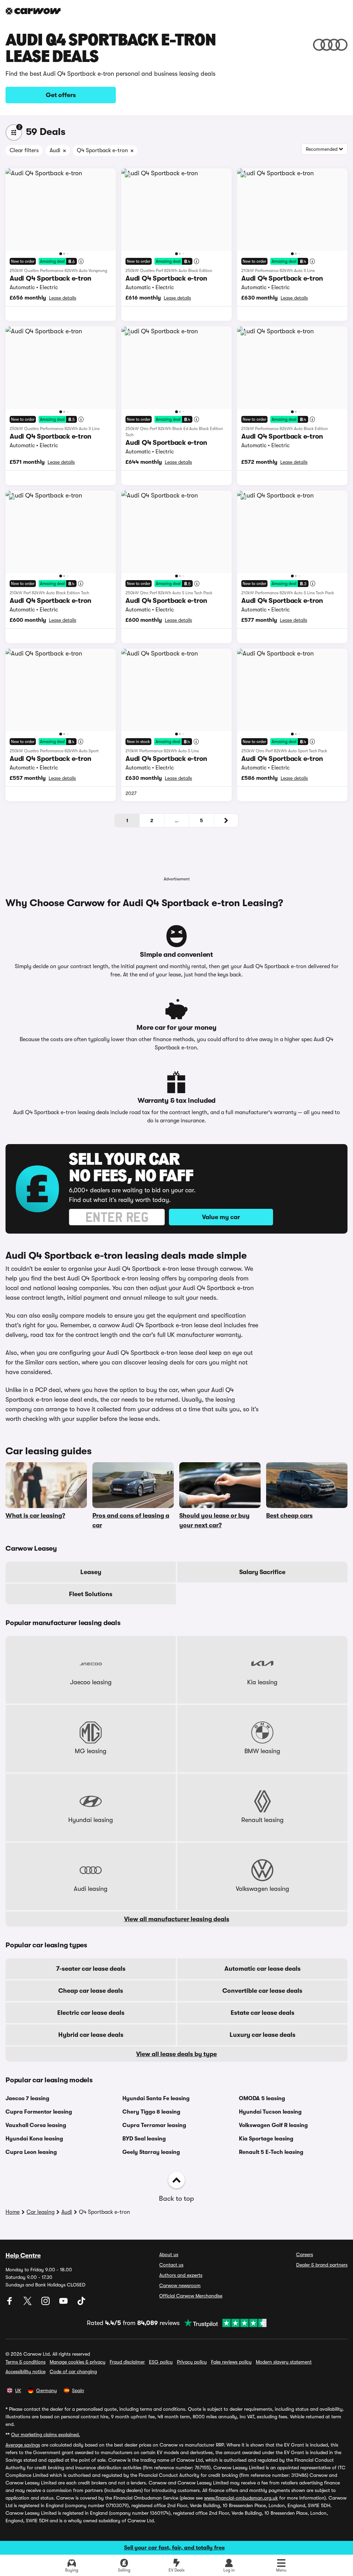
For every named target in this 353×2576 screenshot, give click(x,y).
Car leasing (41, 2212)
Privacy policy (192, 2362)
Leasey (91, 1572)
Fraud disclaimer (127, 2362)
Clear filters (24, 150)
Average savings (23, 2445)
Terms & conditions (26, 2362)
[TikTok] (81, 2303)
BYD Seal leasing (144, 2139)
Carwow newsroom (180, 2285)
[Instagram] (46, 2303)
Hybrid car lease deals (91, 2035)
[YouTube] (64, 2303)
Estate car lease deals (263, 2013)
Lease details (63, 298)
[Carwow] (33, 11)
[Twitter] (28, 2303)
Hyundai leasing (91, 1820)
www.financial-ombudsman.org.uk (241, 2498)
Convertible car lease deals (262, 1991)
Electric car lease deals (91, 2013)
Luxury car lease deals (263, 2035)
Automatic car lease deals (263, 1969)
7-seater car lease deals (91, 1969)
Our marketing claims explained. (46, 2434)
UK (18, 2390)
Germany (47, 2390)
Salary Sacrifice (262, 1572)
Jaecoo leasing (91, 1682)
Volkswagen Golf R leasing (273, 2125)
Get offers (61, 95)
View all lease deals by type (176, 2054)
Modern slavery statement (284, 2362)
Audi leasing (91, 1889)
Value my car (221, 1217)
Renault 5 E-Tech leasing (271, 2152)
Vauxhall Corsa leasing (36, 2125)
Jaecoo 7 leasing (27, 2098)
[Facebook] (10, 2303)
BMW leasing (262, 1751)
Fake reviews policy (231, 2362)
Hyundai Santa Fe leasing (156, 2098)
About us (169, 2254)
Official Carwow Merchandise (191, 2296)
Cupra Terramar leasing (154, 2125)
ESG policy (161, 2362)
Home (13, 2212)
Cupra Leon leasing (31, 2152)
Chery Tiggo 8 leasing (151, 2112)
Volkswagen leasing (263, 1889)
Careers (305, 2254)
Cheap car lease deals (91, 1991)
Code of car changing (73, 2371)
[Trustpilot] (223, 2323)
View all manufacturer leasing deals (177, 1919)
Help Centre (23, 2255)
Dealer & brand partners (322, 2265)
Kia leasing (262, 1682)
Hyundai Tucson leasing (270, 2112)
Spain (78, 2390)
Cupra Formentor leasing (39, 2112)
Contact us (171, 2265)
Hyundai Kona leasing (34, 2139)
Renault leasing (263, 1820)
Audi (67, 2212)
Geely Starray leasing (151, 2152)
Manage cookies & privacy (78, 2362)
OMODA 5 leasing (262, 2098)
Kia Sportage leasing (266, 2139)
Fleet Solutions (91, 1594)
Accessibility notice (26, 2371)
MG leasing (91, 1751)
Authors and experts (181, 2275)
